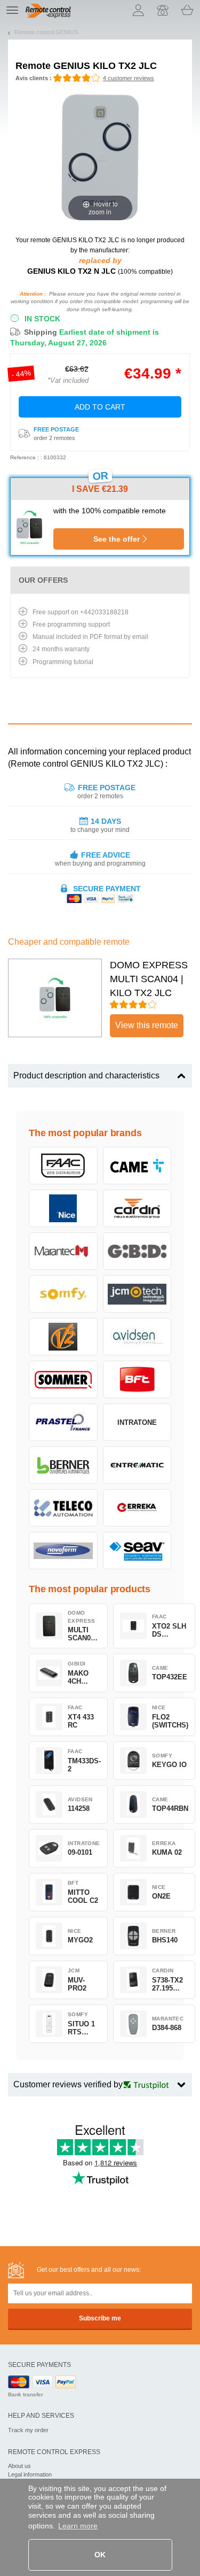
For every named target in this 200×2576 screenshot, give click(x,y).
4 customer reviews (129, 78)
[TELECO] (63, 1508)
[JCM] (137, 1294)
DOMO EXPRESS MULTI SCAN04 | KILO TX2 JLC (149, 979)
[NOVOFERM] (63, 1551)
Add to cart (100, 407)
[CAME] (137, 1166)
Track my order (28, 2430)
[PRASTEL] (63, 1422)
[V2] (63, 1337)
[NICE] (63, 1208)
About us (19, 2466)
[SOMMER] (63, 1379)
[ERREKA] (137, 1508)
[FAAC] (63, 1166)
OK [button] (100, 2555)
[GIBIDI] (137, 1251)
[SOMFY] (63, 1294)
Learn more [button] (78, 2526)
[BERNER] (63, 1465)
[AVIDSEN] (137, 1337)
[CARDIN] (137, 1208)
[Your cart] (187, 10)
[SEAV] (137, 1551)
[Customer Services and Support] (163, 10)
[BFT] (137, 1379)
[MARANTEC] (63, 1251)
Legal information (30, 2474)
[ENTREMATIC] (137, 1465)
